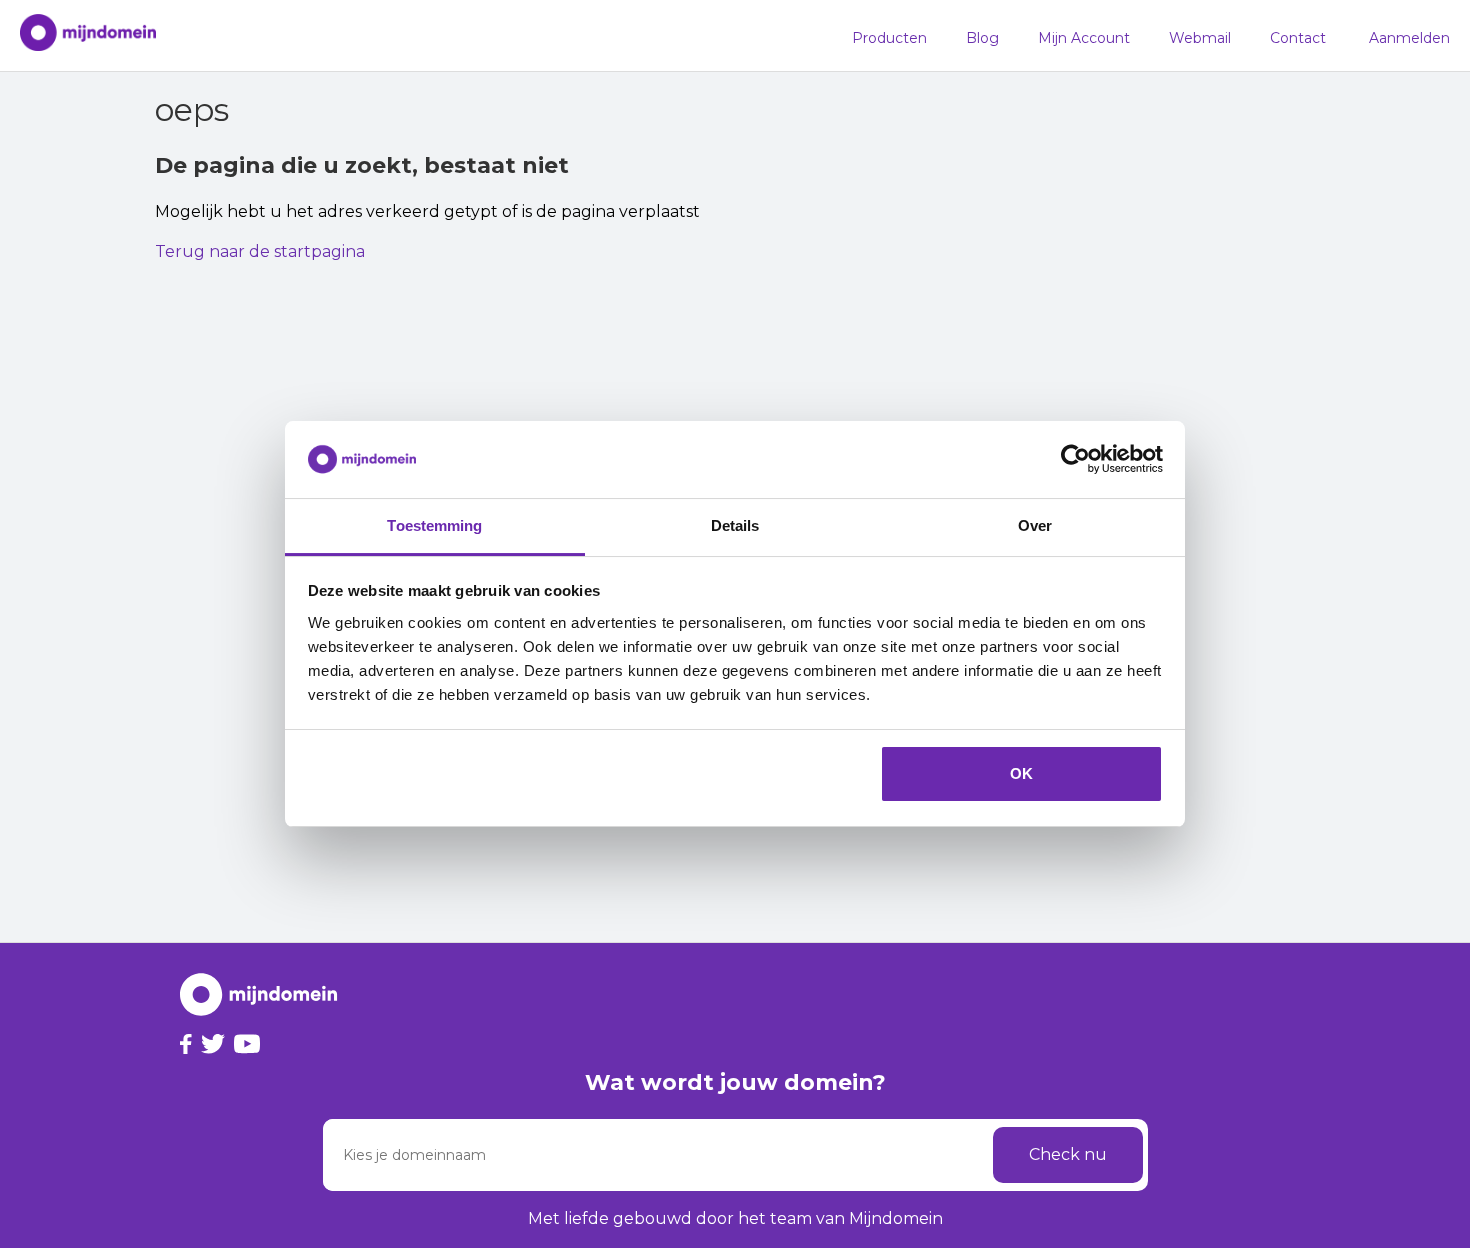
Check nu (1068, 1154)
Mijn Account (1084, 38)
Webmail (1200, 38)
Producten (889, 38)
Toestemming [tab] (434, 525)
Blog (982, 38)
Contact (1298, 38)
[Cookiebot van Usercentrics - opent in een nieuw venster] (1075, 460)
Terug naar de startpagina (260, 251)
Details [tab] (735, 525)
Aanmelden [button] (1409, 38)
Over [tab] (1035, 525)
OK (1021, 773)
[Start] (78, 36)
